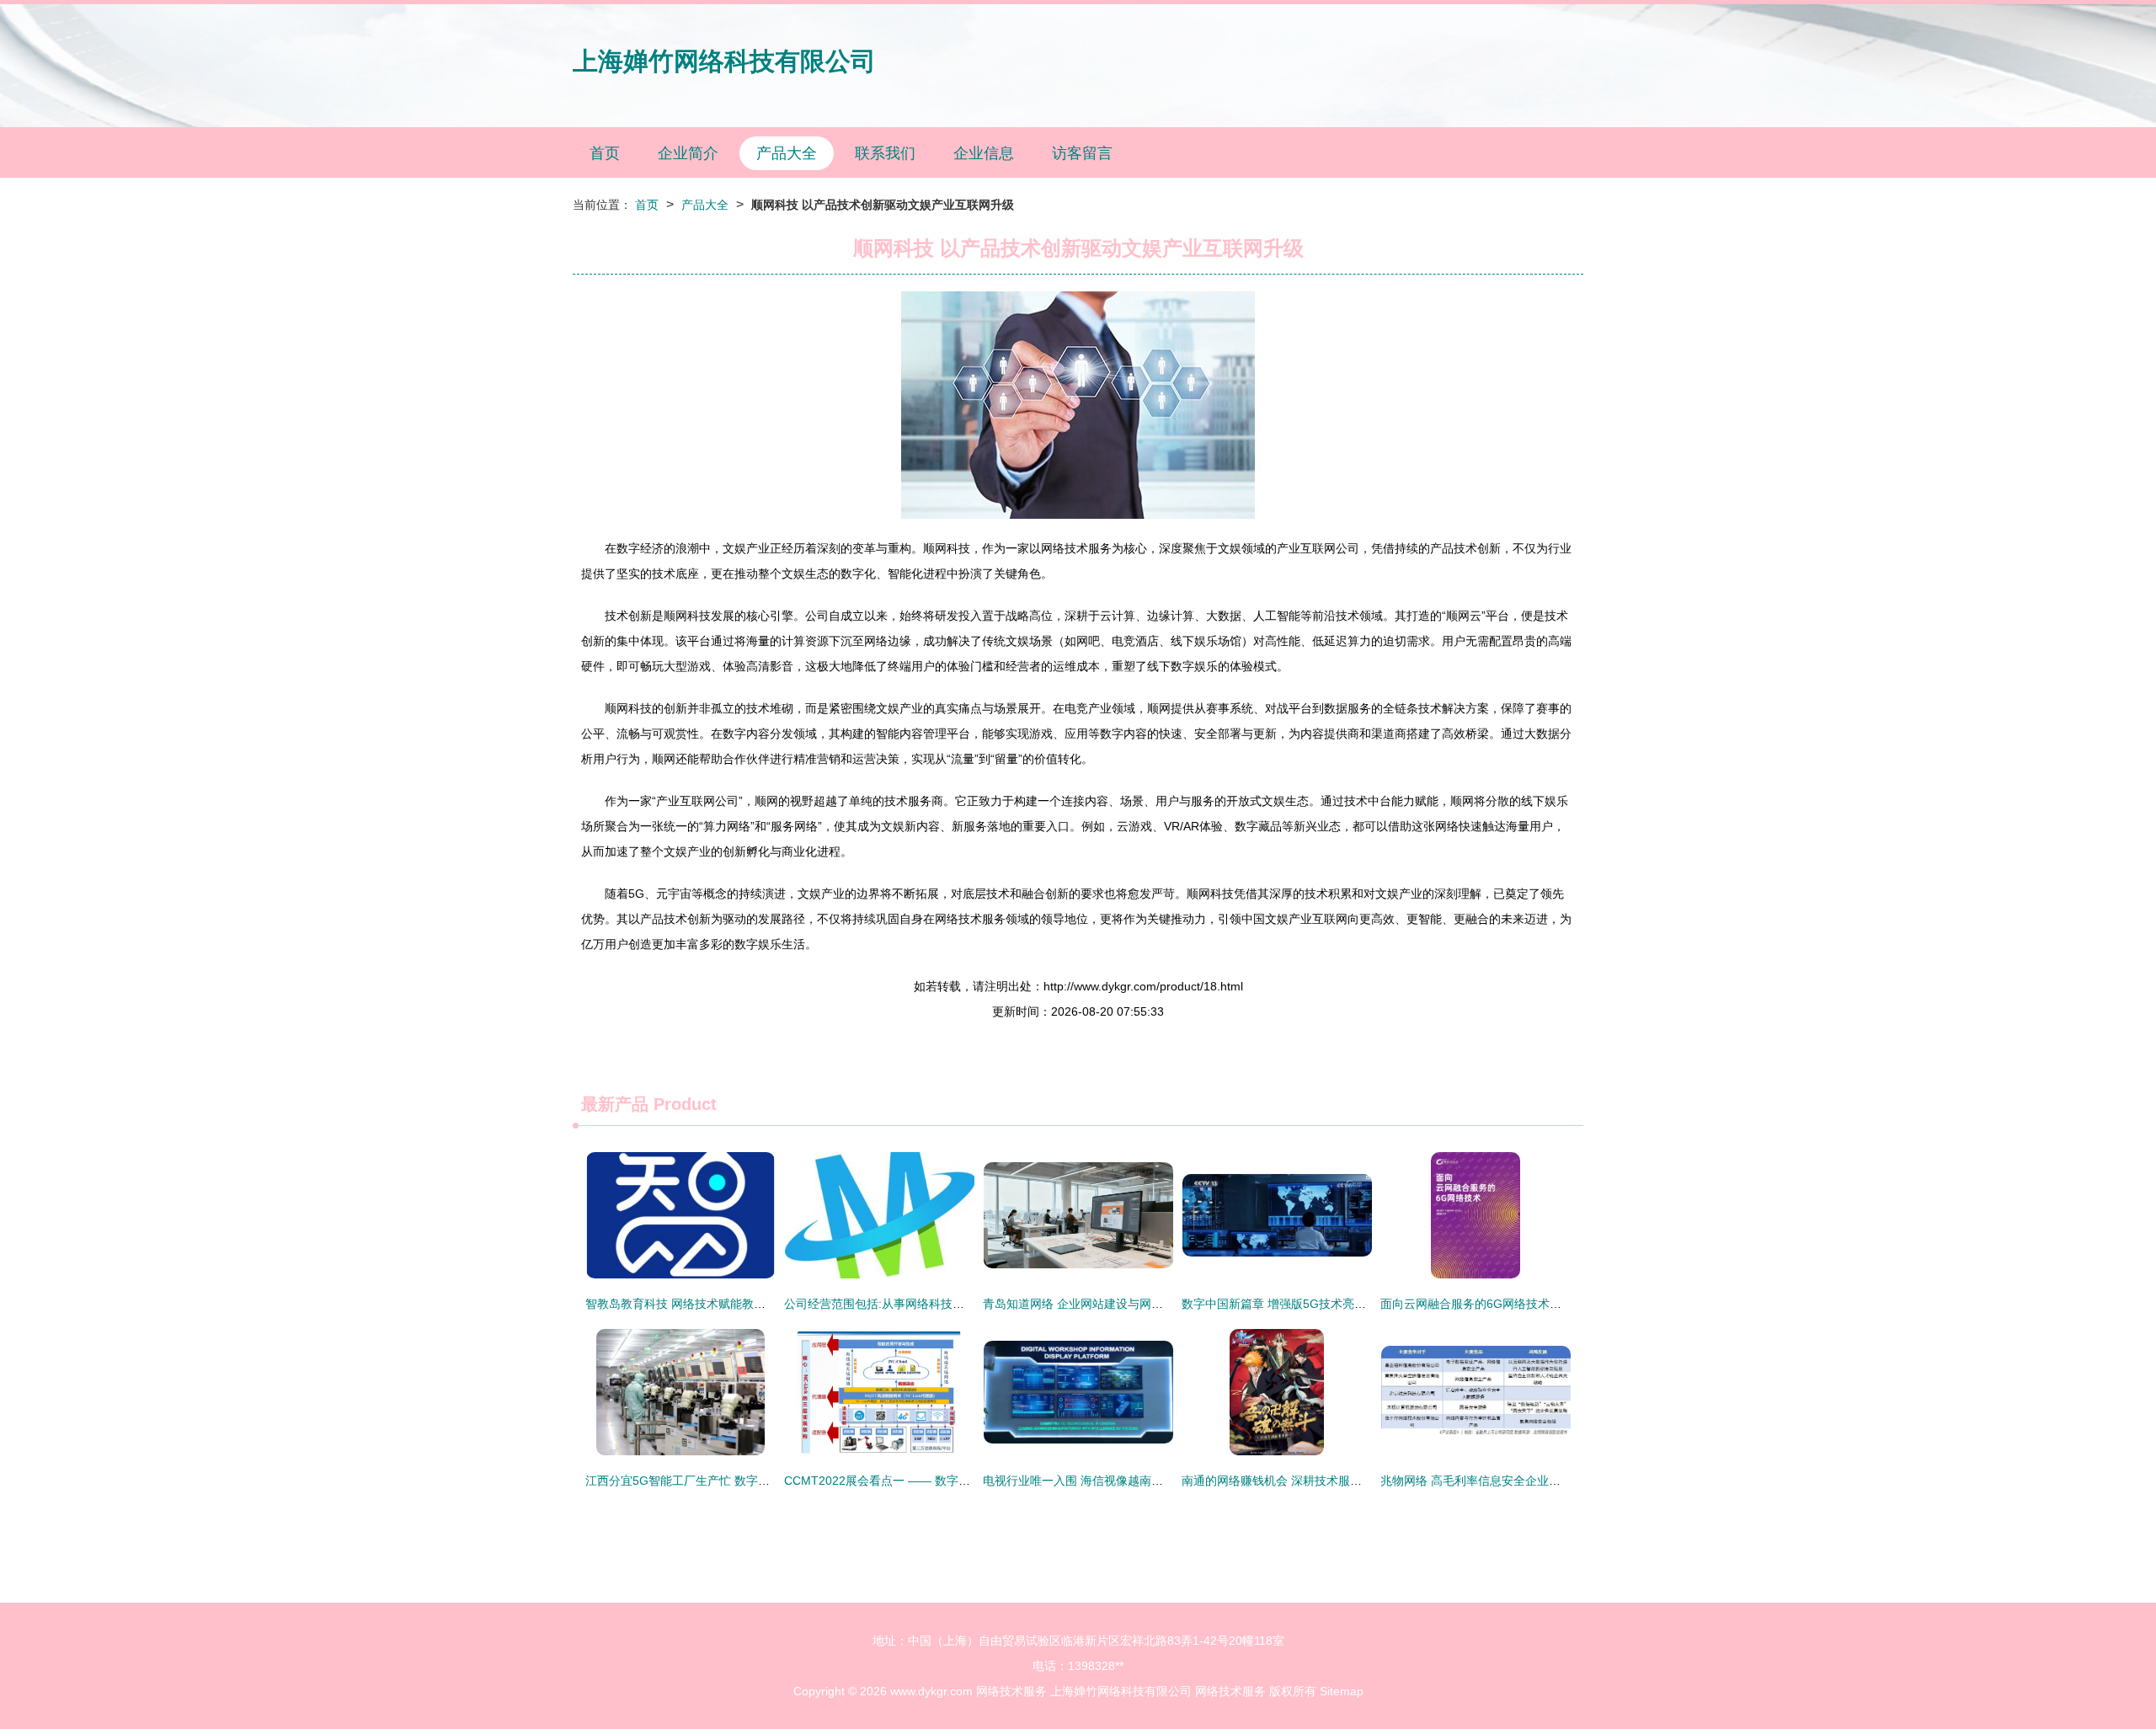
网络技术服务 (1011, 1691)
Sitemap (1342, 1691)
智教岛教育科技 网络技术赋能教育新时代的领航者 (717, 1304)
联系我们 (885, 153)
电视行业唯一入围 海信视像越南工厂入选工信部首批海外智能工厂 (1155, 1481)
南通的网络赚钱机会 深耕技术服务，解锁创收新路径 (1319, 1481)
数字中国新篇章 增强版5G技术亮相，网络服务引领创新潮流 (1339, 1304)
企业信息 (984, 153)
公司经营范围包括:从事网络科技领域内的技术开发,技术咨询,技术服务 (966, 1304)
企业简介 (688, 153)
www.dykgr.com (931, 1691)
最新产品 (615, 1104)
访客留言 (1082, 153)
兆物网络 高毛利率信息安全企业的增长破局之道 (1506, 1481)
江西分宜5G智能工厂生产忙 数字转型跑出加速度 (713, 1481)
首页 (605, 153)
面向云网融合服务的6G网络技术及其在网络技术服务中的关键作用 (1553, 1304)
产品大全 (787, 153)
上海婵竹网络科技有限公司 (724, 61)
